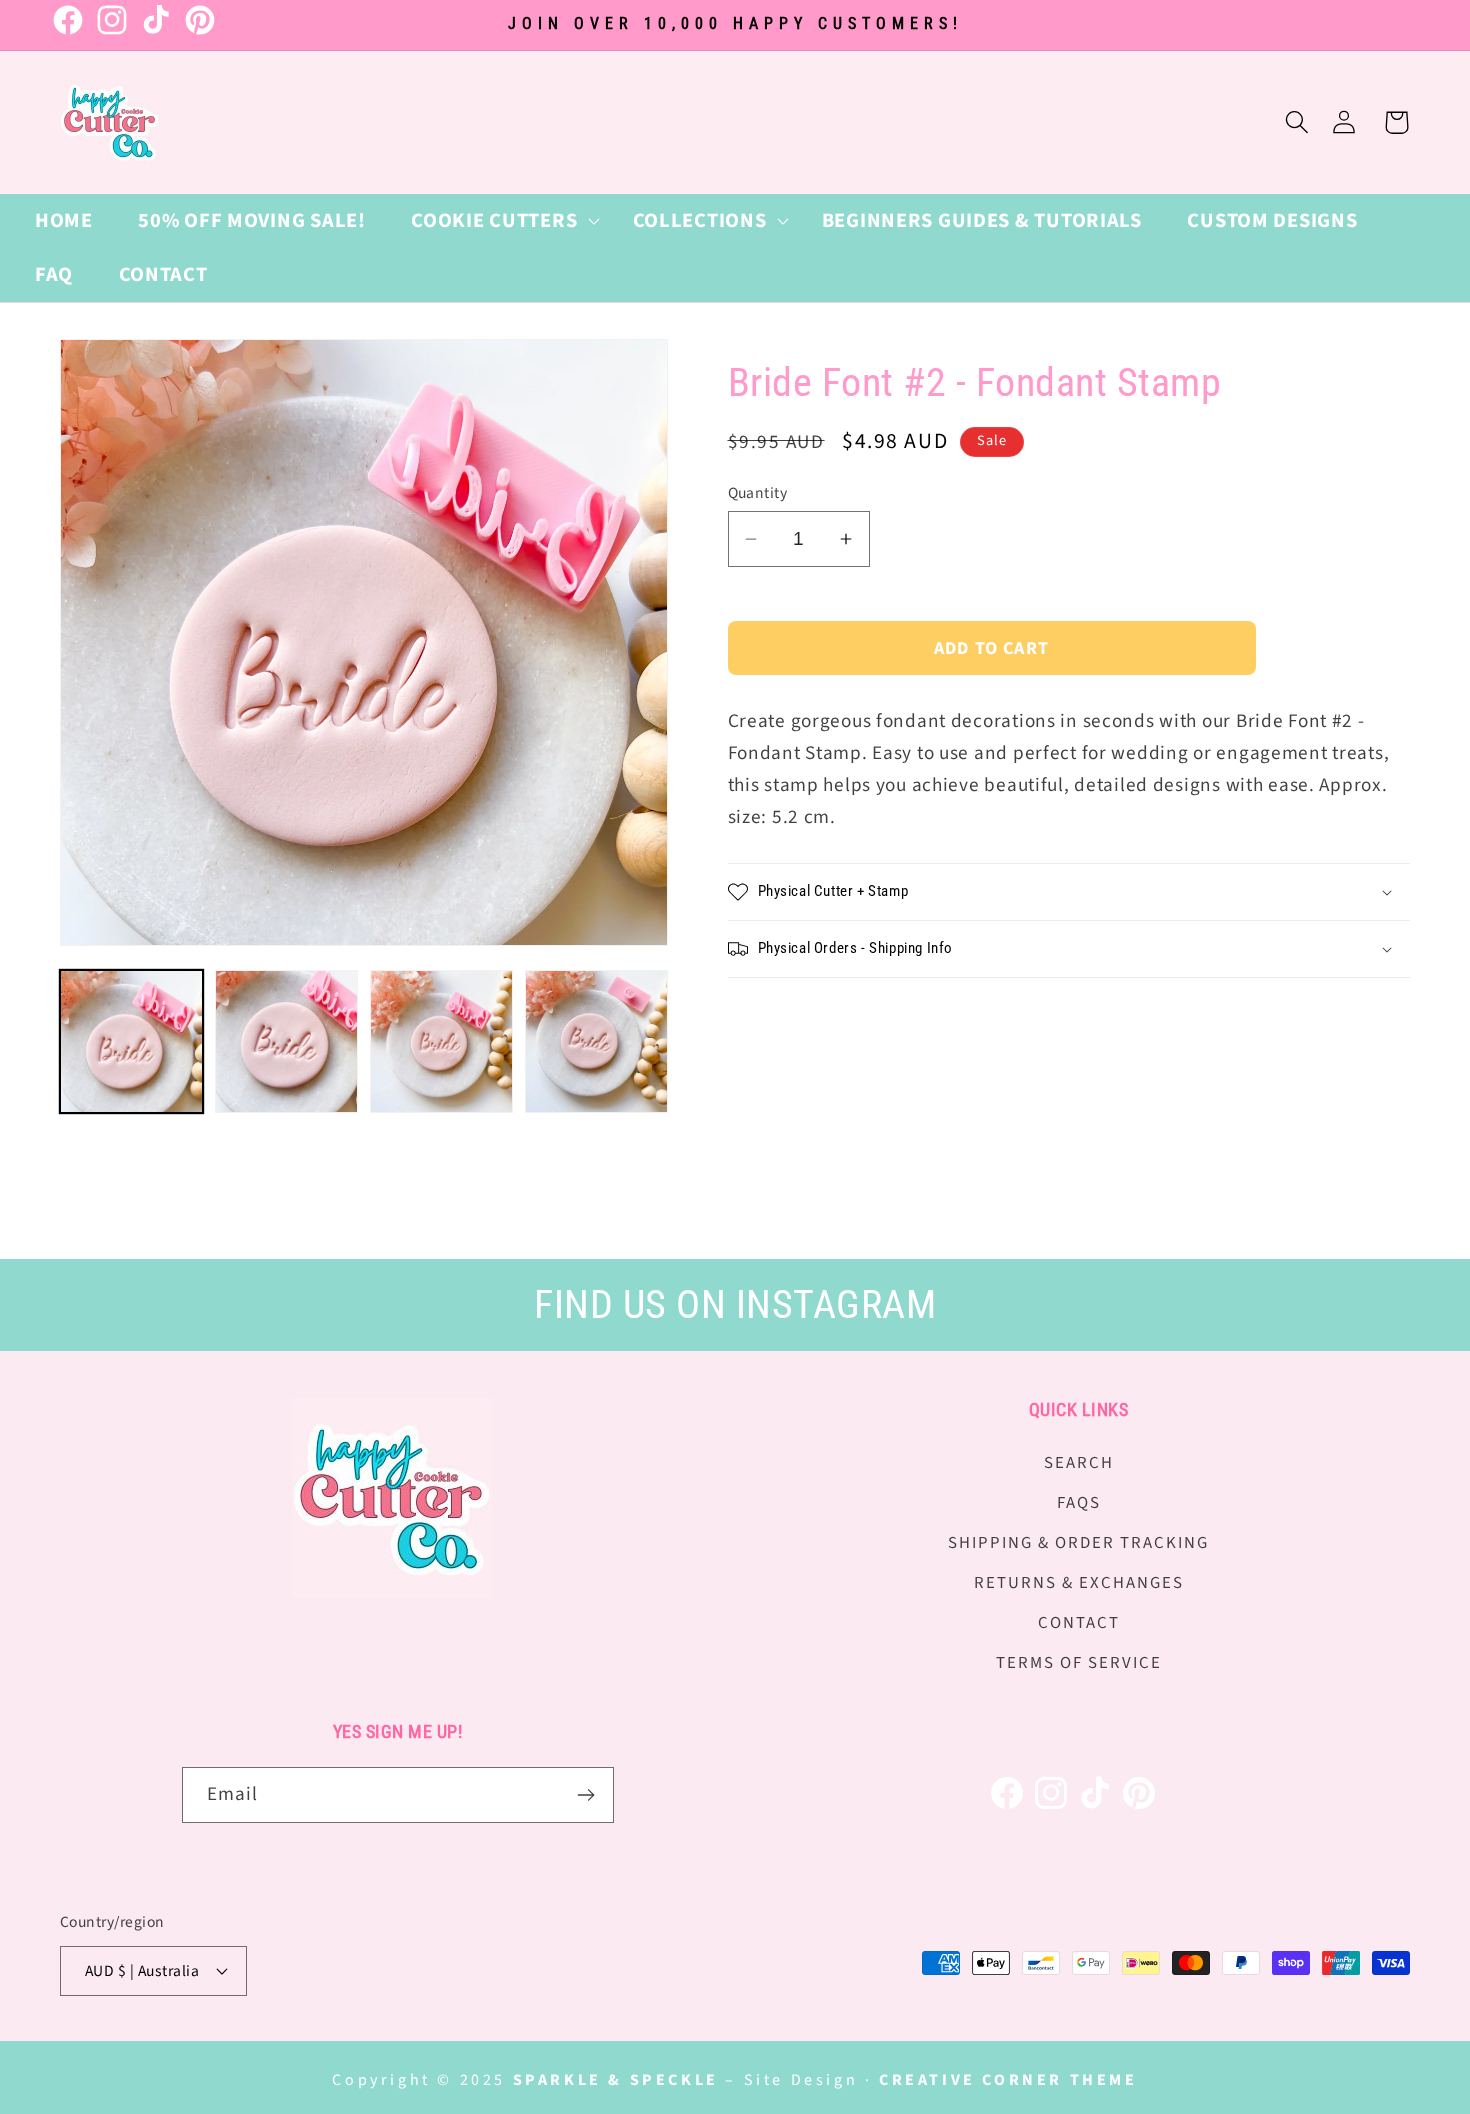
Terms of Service (1079, 1663)
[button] (498, 221)
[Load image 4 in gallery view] (596, 1041)
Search (1079, 1463)
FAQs (1079, 1503)
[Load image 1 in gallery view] (131, 1041)
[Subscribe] (586, 1795)
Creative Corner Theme (1008, 2080)
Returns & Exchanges (1079, 1583)
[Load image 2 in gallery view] (286, 1041)
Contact (1079, 1623)
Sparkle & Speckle (616, 2080)
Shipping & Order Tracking (1078, 1543)
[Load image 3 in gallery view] (441, 1041)
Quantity (758, 493)
